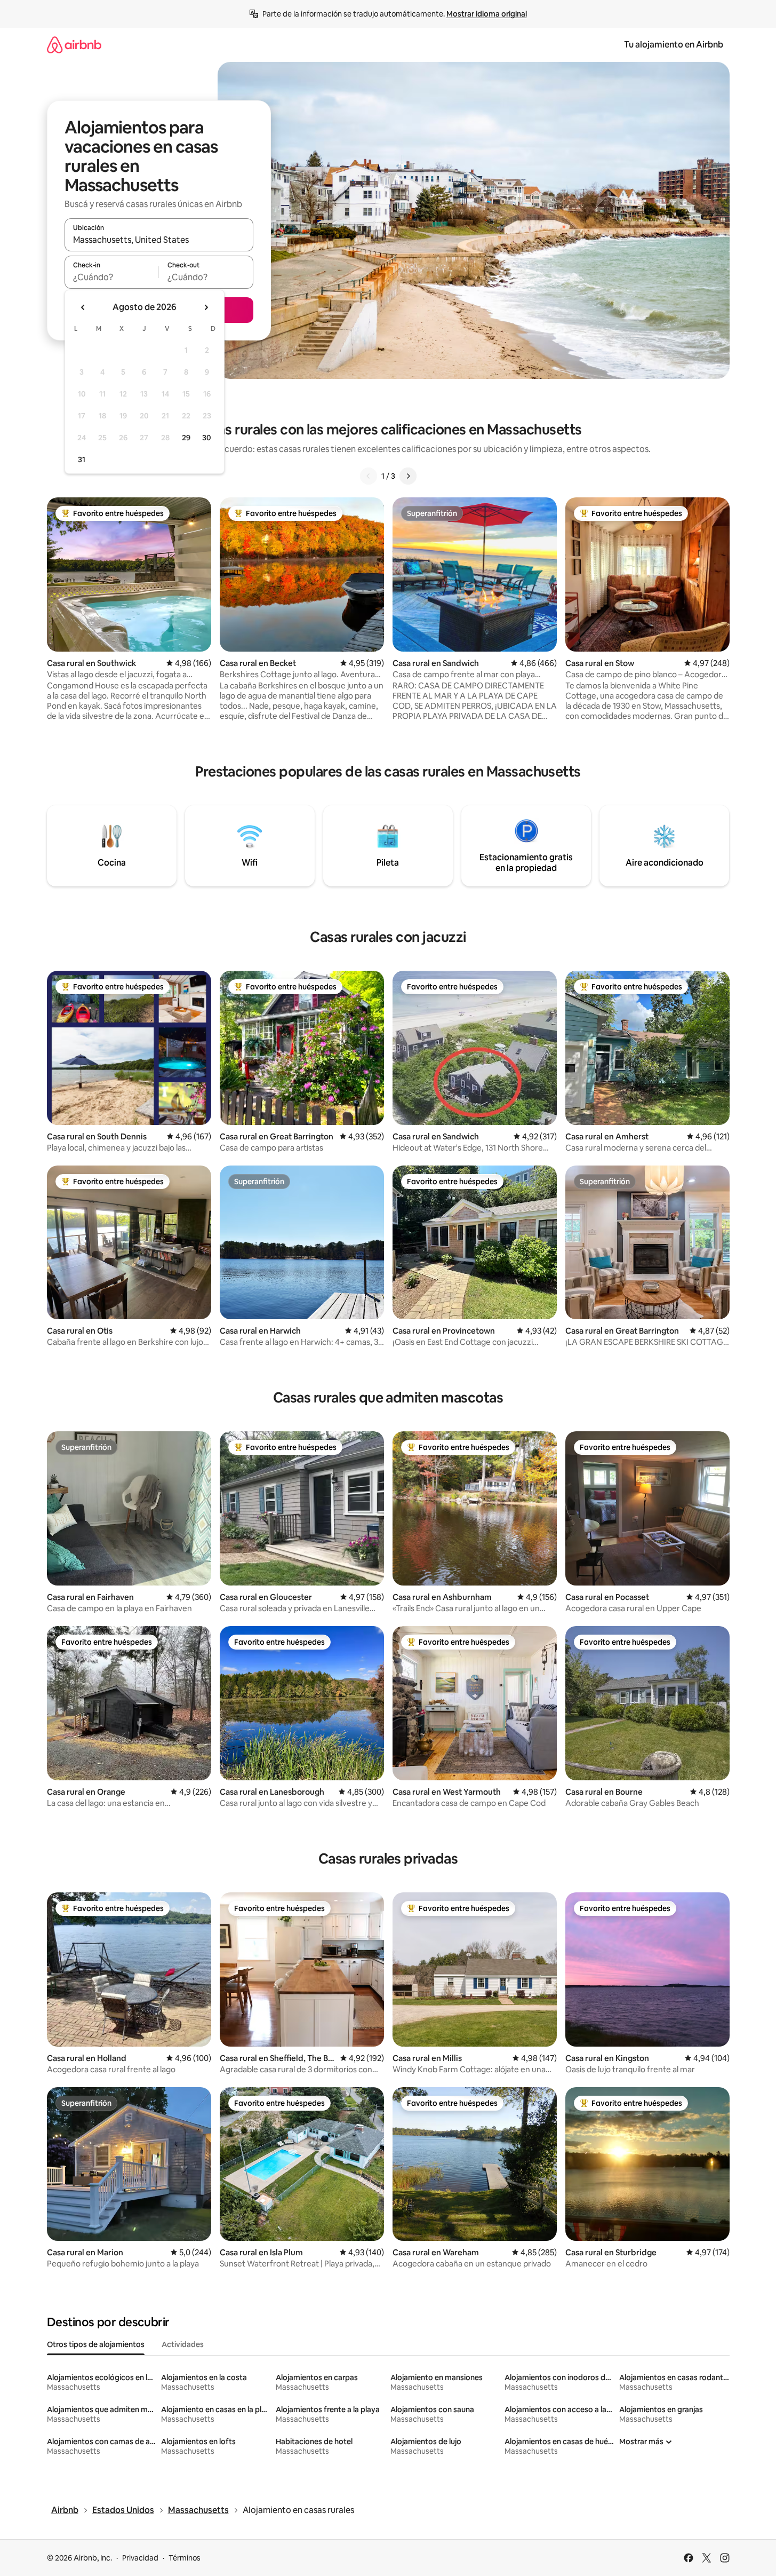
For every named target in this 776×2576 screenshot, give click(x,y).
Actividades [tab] (183, 2344)
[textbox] (112, 277)
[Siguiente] (408, 476)
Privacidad (140, 2558)
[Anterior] (369, 476)
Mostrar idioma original (487, 14)
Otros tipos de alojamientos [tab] (96, 2344)
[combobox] (159, 240)
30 (207, 438)
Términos (185, 2558)
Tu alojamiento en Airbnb (674, 45)
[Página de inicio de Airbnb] (74, 45)
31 (82, 459)
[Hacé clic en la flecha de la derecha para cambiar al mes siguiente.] (206, 307)
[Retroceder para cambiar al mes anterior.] (83, 307)
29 (186, 438)
